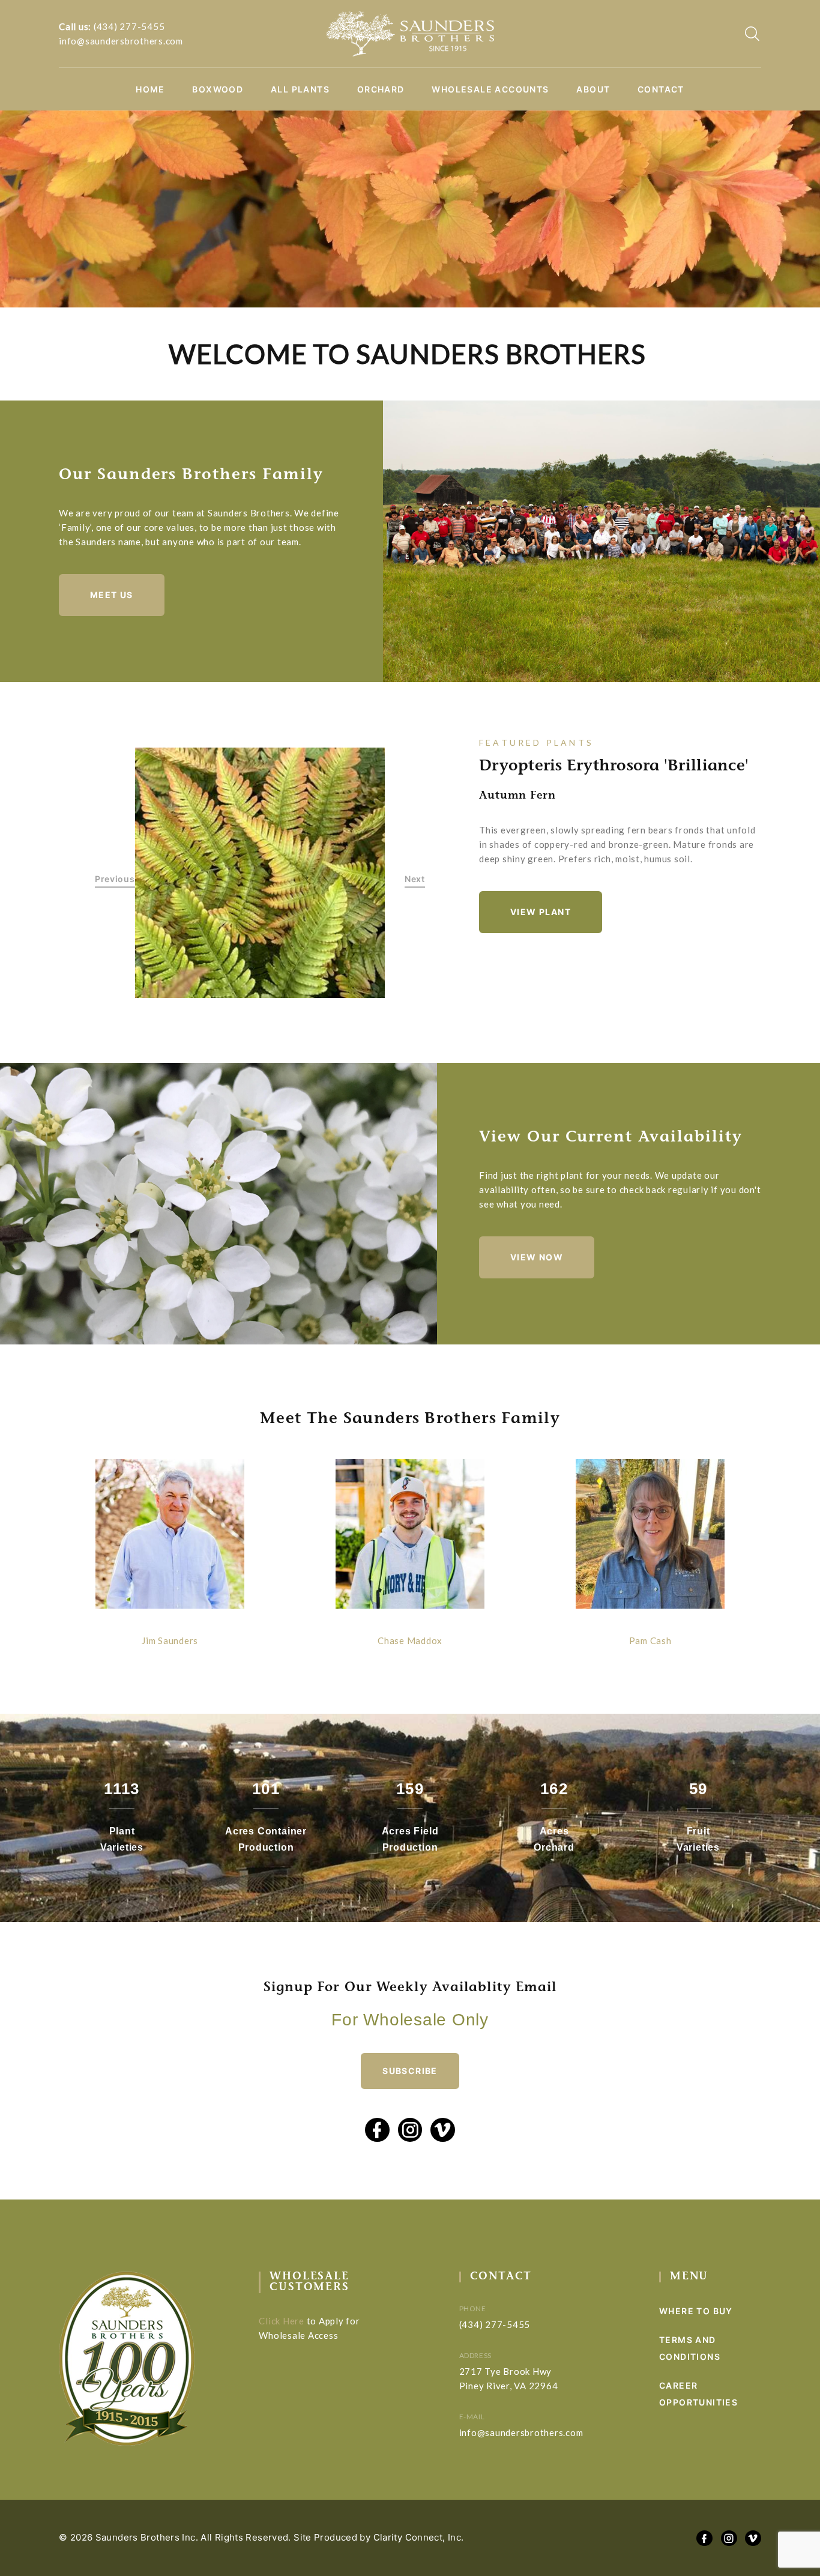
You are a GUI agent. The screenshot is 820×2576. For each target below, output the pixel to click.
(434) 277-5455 (129, 26)
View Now (537, 1257)
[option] (260, 873)
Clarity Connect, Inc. (419, 2537)
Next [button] (415, 879)
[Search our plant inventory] (752, 34)
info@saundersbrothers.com (121, 41)
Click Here (282, 2321)
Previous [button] (115, 879)
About (593, 89)
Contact (661, 89)
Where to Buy (696, 2311)
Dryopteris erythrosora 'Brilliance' (614, 767)
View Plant (541, 912)
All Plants (300, 89)
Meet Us (112, 595)
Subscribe (410, 2071)
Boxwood (218, 89)
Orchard (381, 89)
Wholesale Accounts (490, 89)
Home (150, 89)
